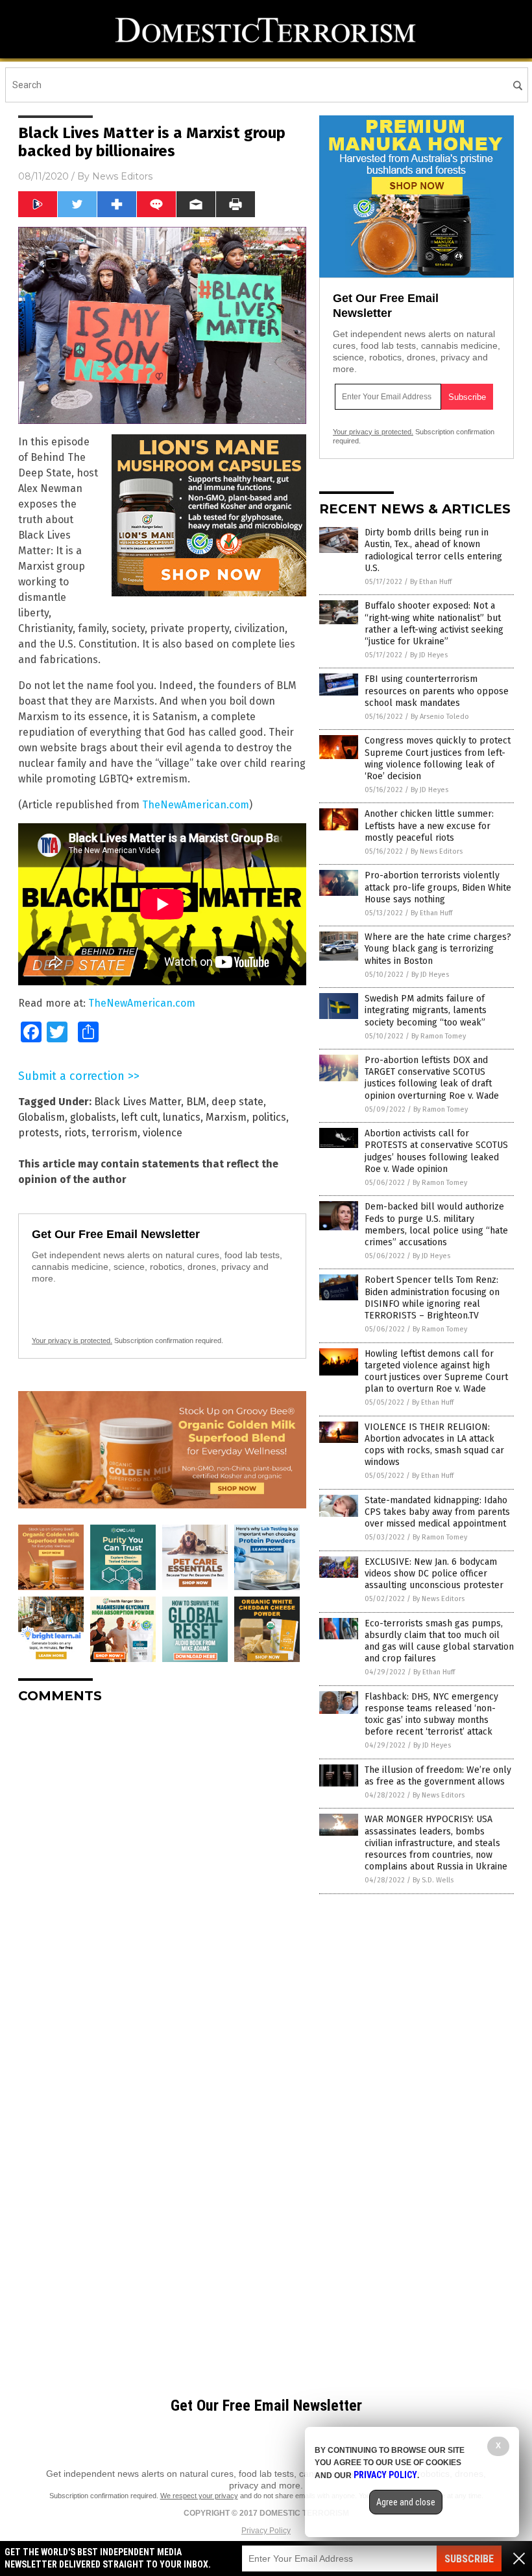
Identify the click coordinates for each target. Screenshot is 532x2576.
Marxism (226, 1117)
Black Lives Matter (138, 1102)
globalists (93, 1117)
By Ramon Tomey (439, 1036)
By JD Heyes (429, 655)
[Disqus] (162, 1876)
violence (163, 1133)
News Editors (122, 176)
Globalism (42, 1117)
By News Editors (437, 851)
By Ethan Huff (431, 582)
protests (39, 1133)
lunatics (182, 1117)
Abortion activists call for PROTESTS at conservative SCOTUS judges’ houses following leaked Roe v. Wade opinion (436, 1151)
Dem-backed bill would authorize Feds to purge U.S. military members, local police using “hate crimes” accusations (436, 1224)
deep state (237, 1102)
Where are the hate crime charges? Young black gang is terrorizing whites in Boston (438, 949)
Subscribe (469, 2559)
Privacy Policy (266, 2531)
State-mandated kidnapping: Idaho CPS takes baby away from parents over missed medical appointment (437, 1512)
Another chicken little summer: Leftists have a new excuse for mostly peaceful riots (429, 825)
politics (269, 1117)
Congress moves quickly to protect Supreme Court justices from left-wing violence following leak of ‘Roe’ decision (438, 758)
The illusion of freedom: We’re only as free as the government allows (438, 1776)
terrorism (115, 1133)
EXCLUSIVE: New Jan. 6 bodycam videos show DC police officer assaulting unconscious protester (434, 1574)
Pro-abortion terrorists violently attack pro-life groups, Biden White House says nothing (438, 887)
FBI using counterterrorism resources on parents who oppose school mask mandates (437, 691)
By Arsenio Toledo (440, 717)
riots (75, 1133)
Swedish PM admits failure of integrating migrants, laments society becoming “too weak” (426, 1010)
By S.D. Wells (433, 1880)
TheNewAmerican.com (196, 805)
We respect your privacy (199, 2496)
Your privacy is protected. (72, 1341)
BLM (196, 1102)
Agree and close (406, 2502)
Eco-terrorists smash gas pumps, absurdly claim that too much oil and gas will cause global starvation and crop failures (439, 1641)
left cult (139, 1117)
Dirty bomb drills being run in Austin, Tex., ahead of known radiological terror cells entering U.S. (433, 550)
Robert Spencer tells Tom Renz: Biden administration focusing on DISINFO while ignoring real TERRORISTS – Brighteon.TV (432, 1298)
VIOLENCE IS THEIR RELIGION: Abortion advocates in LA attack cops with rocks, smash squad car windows (434, 1445)
